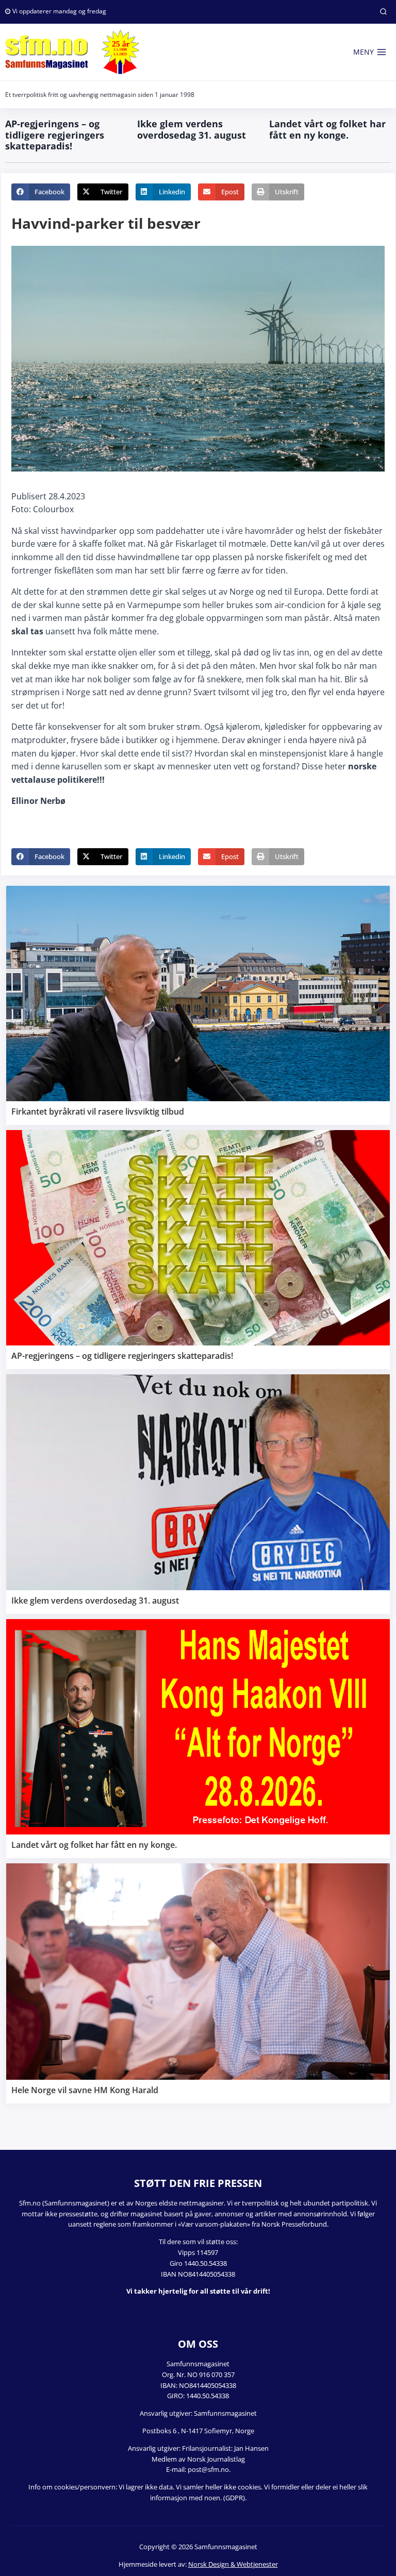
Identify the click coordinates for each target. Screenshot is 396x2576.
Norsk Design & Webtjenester (233, 2564)
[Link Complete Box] (198, 1005)
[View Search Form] (383, 12)
